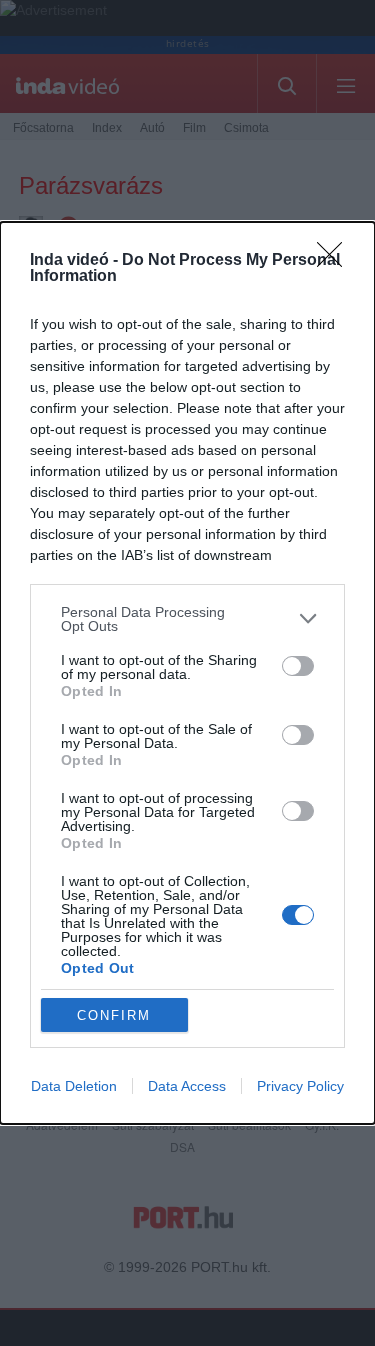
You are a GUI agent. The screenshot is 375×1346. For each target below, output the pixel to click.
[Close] (336, 261)
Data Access (187, 1086)
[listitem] (187, 619)
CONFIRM (114, 1015)
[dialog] (187, 673)
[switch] (298, 666)
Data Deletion (74, 1086)
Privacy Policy (300, 1086)
